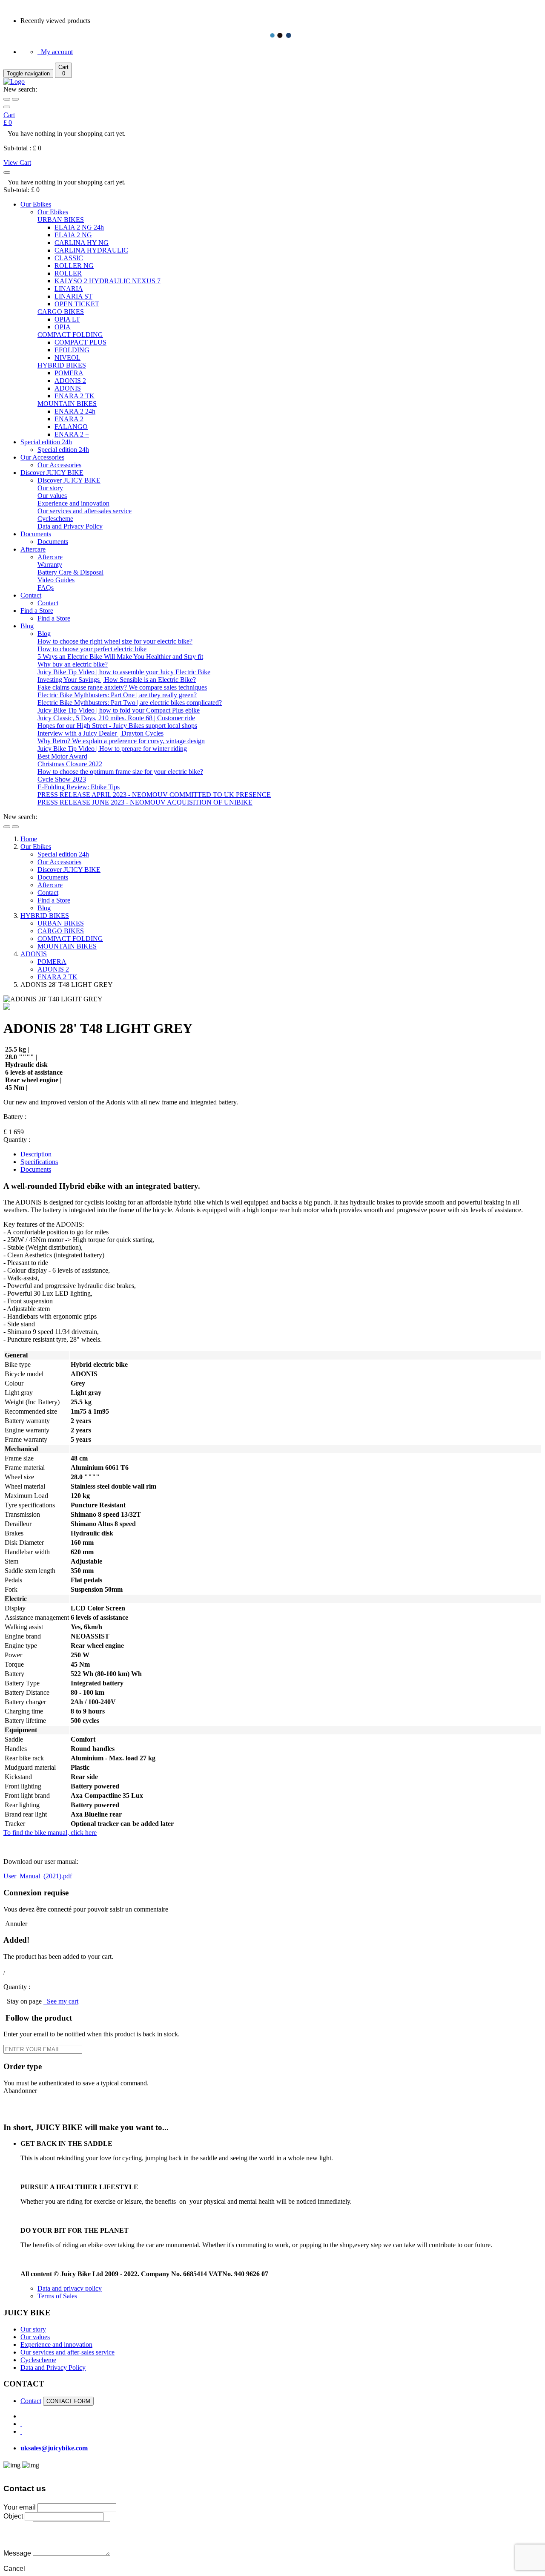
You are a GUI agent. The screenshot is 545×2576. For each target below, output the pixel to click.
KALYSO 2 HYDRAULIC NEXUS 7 (108, 281)
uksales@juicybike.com (54, 2448)
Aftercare (33, 549)
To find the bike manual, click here (50, 1833)
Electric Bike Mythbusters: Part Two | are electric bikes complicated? (130, 703)
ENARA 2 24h (75, 411)
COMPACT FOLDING (70, 335)
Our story (50, 488)
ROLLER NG (74, 266)
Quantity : (17, 1140)
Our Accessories (42, 457)
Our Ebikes (36, 204)
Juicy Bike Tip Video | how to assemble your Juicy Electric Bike (124, 672)
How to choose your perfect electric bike (92, 649)
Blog (27, 626)
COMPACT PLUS (80, 342)
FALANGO (71, 427)
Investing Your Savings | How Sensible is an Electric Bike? (117, 680)
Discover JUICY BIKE (52, 473)
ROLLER (68, 273)
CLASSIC (69, 258)
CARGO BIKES (61, 312)
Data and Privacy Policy (70, 526)
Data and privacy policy (70, 2288)
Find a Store (37, 611)
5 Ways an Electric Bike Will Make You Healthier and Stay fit (120, 657)
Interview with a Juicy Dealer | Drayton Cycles (100, 733)
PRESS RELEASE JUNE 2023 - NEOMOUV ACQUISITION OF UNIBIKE (145, 802)
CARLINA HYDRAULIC (91, 250)
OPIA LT (67, 319)
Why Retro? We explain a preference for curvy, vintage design (121, 741)
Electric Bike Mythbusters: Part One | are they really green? (117, 695)
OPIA (63, 327)
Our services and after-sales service (85, 511)
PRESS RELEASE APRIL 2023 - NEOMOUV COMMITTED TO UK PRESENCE (154, 795)
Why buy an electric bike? (73, 664)
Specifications (39, 1162)
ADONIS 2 (70, 381)
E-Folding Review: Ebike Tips (79, 787)
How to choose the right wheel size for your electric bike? (115, 641)
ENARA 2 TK (75, 396)
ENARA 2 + (72, 434)
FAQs (46, 588)
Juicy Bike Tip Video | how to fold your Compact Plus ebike (119, 710)
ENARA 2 (69, 419)
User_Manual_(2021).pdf (38, 1876)
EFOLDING (72, 350)
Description (36, 1154)
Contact (31, 595)
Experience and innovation (73, 503)
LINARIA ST (73, 296)
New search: (20, 89)
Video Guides (56, 580)
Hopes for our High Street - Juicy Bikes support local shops (117, 726)
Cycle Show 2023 (62, 779)
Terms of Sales (57, 2296)
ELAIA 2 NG (73, 235)
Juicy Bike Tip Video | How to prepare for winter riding (112, 749)
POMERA (69, 373)
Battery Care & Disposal (70, 572)
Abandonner (20, 2091)
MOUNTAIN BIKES (67, 404)
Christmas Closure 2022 (70, 764)
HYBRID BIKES (62, 365)
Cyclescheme (55, 519)
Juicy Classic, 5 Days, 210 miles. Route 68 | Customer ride (116, 718)
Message (18, 2553)
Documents (36, 534)
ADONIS (68, 388)
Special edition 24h (46, 442)
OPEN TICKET (77, 304)
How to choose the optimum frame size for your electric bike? (120, 772)
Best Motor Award (62, 756)
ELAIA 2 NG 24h (79, 227)
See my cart (61, 2001)
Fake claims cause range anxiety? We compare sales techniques (122, 687)
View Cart (17, 162)
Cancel (14, 2569)
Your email (20, 2507)
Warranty (50, 565)
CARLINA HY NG (82, 243)
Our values (52, 496)
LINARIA (69, 289)
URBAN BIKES (61, 220)
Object (14, 2516)
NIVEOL (67, 358)
